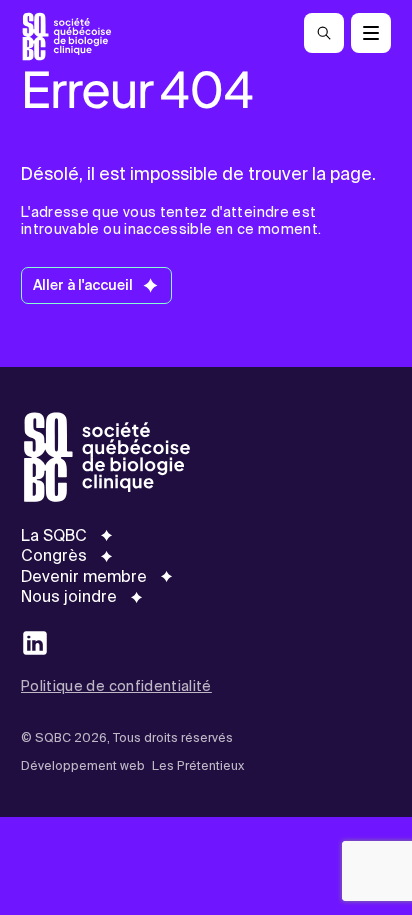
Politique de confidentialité (116, 686)
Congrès (54, 556)
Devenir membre (84, 577)
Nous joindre (69, 597)
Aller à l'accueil (83, 285)
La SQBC (54, 536)
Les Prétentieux (198, 766)
